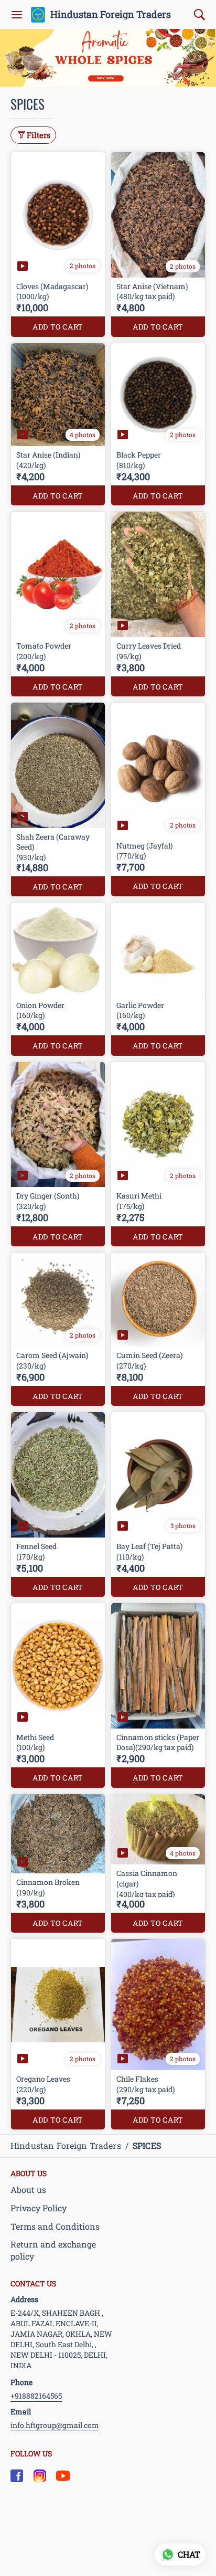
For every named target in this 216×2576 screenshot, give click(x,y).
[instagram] (40, 2476)
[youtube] (63, 2476)
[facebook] (17, 2476)
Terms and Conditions (55, 2226)
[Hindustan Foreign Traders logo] (38, 15)
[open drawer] (17, 15)
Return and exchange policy (53, 2250)
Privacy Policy (39, 2208)
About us (28, 2190)
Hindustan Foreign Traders (111, 15)
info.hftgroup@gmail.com (55, 2425)
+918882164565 (36, 2396)
